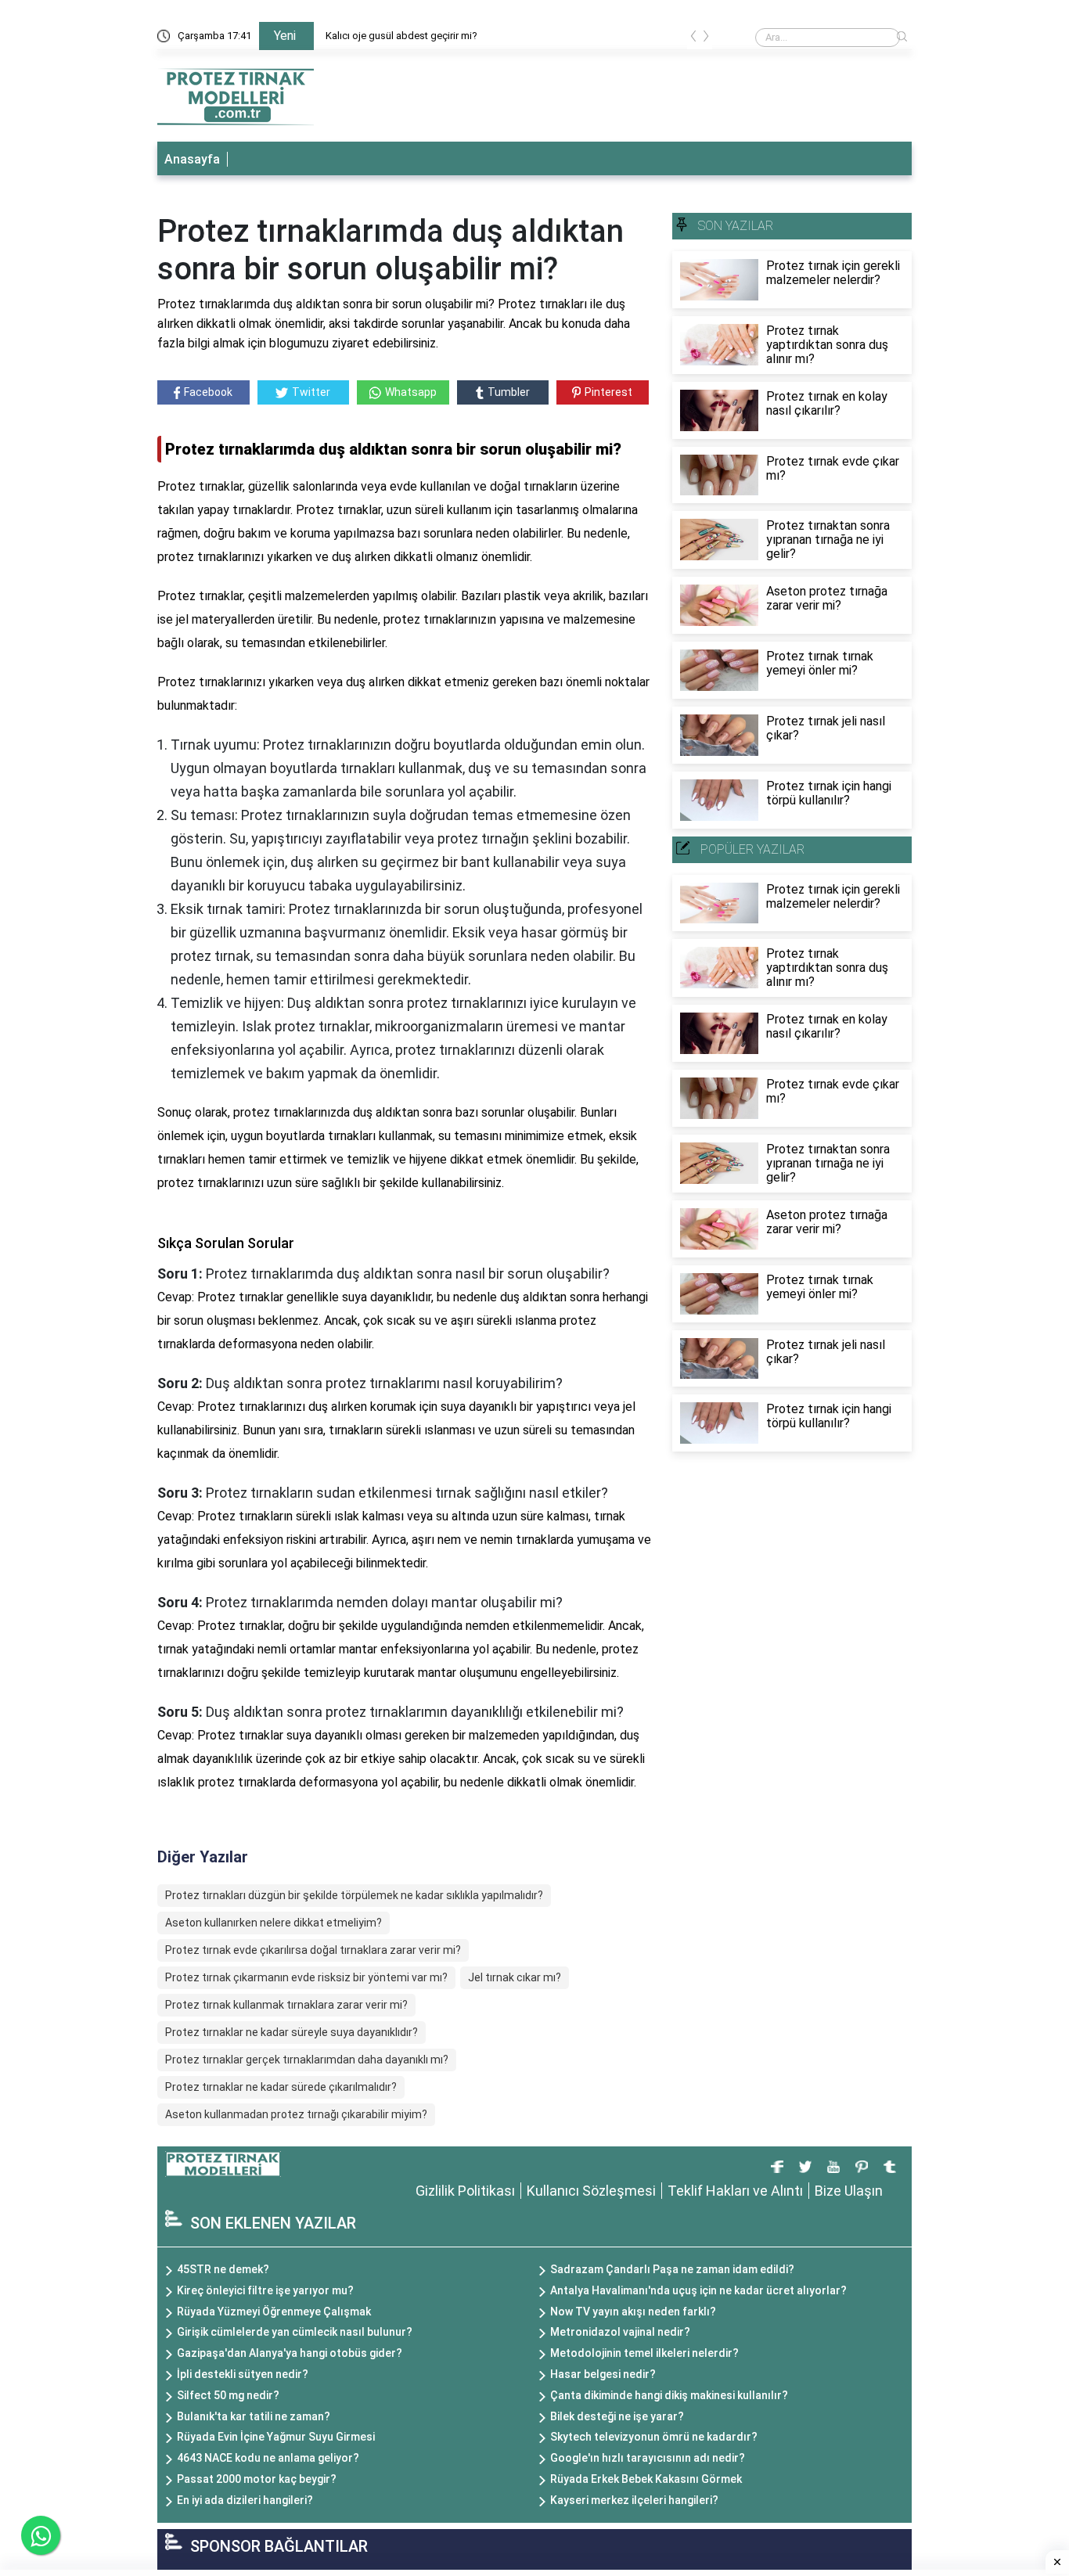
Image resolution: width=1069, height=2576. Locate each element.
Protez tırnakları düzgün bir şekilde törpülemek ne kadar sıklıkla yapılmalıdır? (354, 1895)
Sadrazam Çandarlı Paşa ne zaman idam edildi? (672, 2269)
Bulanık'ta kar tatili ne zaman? (254, 2416)
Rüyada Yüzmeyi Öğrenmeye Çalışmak (274, 2312)
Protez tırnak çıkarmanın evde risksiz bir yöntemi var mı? (306, 1977)
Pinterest (608, 392)
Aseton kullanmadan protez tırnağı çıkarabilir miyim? (296, 2114)
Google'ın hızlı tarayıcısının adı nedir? (648, 2458)
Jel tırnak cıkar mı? (515, 1977)
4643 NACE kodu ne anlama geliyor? (268, 2458)
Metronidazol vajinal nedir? (620, 2332)
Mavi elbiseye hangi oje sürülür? (397, 36)
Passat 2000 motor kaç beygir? (257, 2479)
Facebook (208, 392)
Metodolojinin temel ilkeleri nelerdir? (644, 2353)
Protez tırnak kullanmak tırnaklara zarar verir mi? (286, 2005)
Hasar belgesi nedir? (603, 2374)
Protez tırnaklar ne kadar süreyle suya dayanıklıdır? (292, 2032)
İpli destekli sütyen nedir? (243, 2374)
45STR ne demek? (223, 2269)
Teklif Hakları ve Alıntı (735, 2191)
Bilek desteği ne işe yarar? (617, 2416)
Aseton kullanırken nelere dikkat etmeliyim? (274, 1923)
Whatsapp (411, 392)
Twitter (311, 392)
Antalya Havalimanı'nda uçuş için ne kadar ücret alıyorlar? (698, 2290)
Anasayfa (192, 159)
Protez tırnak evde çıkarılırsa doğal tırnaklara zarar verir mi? (313, 1950)
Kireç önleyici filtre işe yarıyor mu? (265, 2290)
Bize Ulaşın (849, 2191)
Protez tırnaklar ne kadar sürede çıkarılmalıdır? (281, 2087)
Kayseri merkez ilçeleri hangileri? (634, 2500)
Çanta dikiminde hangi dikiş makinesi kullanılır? (669, 2395)
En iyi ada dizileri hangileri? (245, 2500)
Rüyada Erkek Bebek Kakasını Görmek (646, 2479)
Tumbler (509, 392)
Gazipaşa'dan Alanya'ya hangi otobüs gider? (290, 2353)
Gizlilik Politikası (465, 2191)
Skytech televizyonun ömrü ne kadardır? (654, 2437)
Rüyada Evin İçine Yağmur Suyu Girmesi (276, 2437)
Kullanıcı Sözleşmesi (591, 2191)
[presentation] (693, 39)
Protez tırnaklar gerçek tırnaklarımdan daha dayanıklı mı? (307, 2060)
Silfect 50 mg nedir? (228, 2395)
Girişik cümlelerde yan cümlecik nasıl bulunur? (295, 2332)
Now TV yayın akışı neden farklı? (633, 2312)
